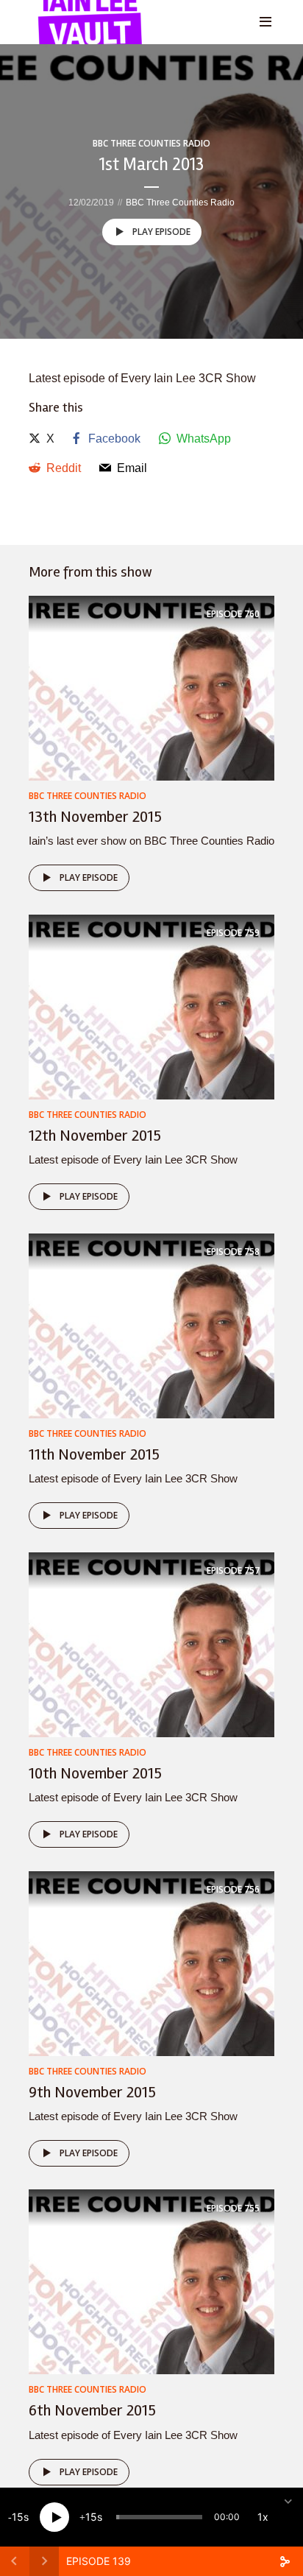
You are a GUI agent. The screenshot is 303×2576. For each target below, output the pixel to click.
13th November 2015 (95, 817)
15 (18, 2517)
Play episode (161, 232)
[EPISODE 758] (151, 1325)
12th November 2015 (95, 1136)
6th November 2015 (92, 2410)
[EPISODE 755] (151, 2281)
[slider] (159, 2517)
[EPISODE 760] (151, 687)
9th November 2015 (92, 2092)
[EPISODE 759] (151, 1006)
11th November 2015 (94, 1454)
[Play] (54, 2517)
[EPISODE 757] (151, 1643)
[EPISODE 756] (151, 1962)
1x (263, 2517)
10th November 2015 (95, 1773)
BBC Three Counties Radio (151, 143)
